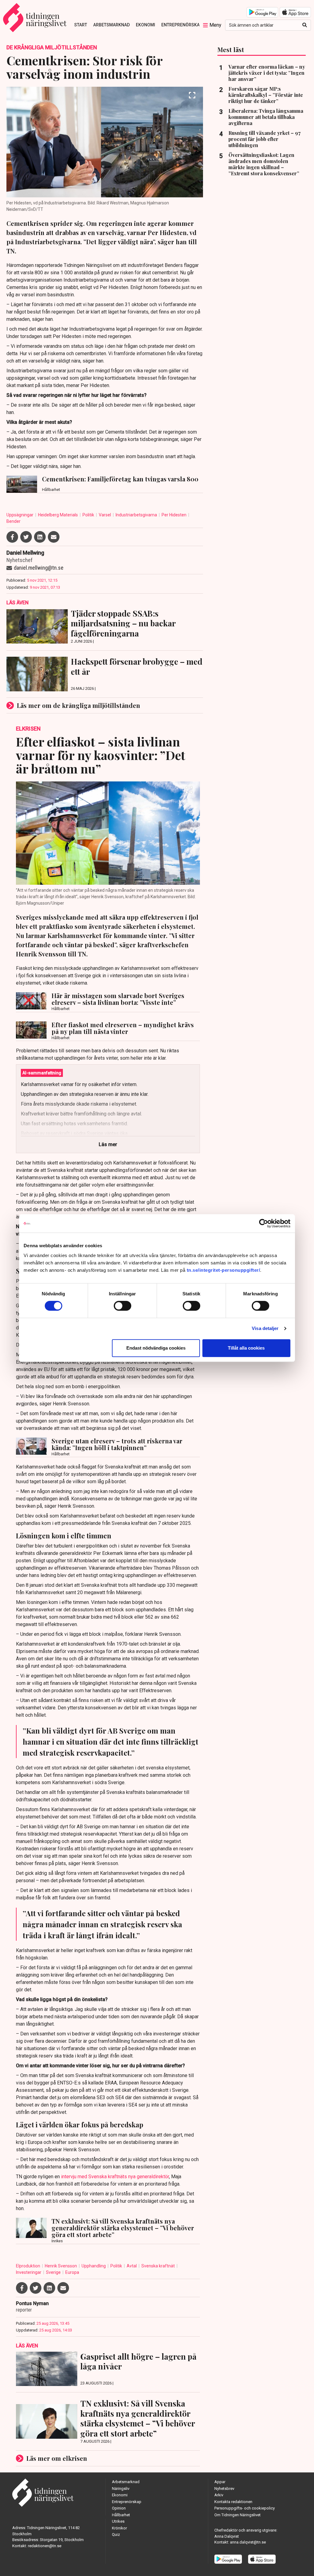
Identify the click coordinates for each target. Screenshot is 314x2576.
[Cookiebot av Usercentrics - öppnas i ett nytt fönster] (264, 1223)
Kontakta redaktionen (233, 2502)
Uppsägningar (20, 515)
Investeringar (29, 2272)
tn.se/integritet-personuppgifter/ (224, 1270)
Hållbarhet (121, 2515)
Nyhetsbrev (224, 2489)
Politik (89, 515)
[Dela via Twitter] (26, 537)
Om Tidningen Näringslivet (237, 2515)
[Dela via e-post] (54, 537)
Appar (220, 2482)
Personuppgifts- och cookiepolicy (245, 2508)
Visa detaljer (265, 1328)
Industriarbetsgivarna (137, 515)
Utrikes (118, 2521)
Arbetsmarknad (111, 25)
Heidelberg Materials (58, 515)
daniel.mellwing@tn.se (39, 568)
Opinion (119, 2508)
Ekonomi (146, 25)
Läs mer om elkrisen (57, 2458)
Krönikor (119, 2528)
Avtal (132, 2266)
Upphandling (94, 2266)
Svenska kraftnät (159, 2266)
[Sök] (305, 25)
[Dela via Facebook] (12, 537)
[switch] (123, 1306)
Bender (13, 521)
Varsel (105, 515)
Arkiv (219, 2495)
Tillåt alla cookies (246, 1348)
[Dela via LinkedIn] (40, 537)
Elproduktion (29, 2266)
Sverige (54, 2272)
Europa (72, 2272)
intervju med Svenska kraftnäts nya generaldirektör (115, 2177)
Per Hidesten (174, 515)
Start (81, 25)
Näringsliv (121, 2489)
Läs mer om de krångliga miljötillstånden (78, 705)
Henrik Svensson (61, 2266)
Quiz (116, 2534)
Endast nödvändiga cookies (156, 1348)
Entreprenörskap (182, 25)
